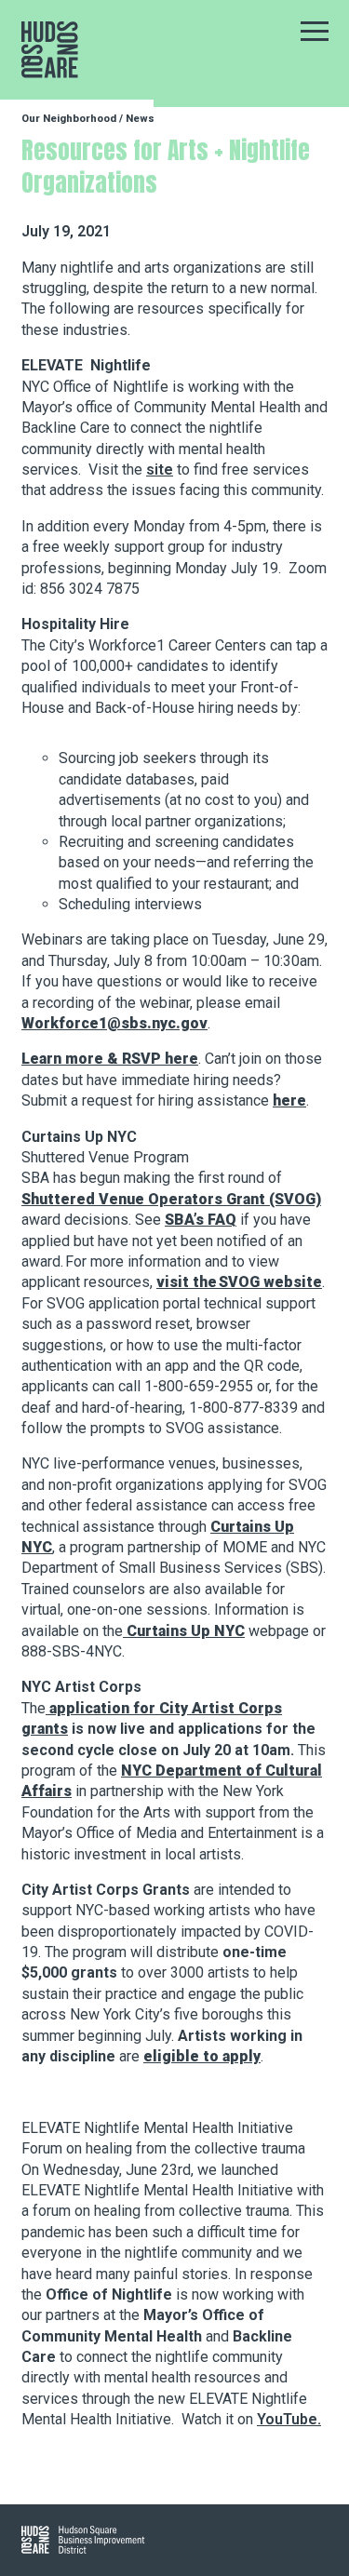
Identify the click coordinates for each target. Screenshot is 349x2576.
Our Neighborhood (69, 119)
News (140, 119)
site (160, 470)
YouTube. (289, 2419)
